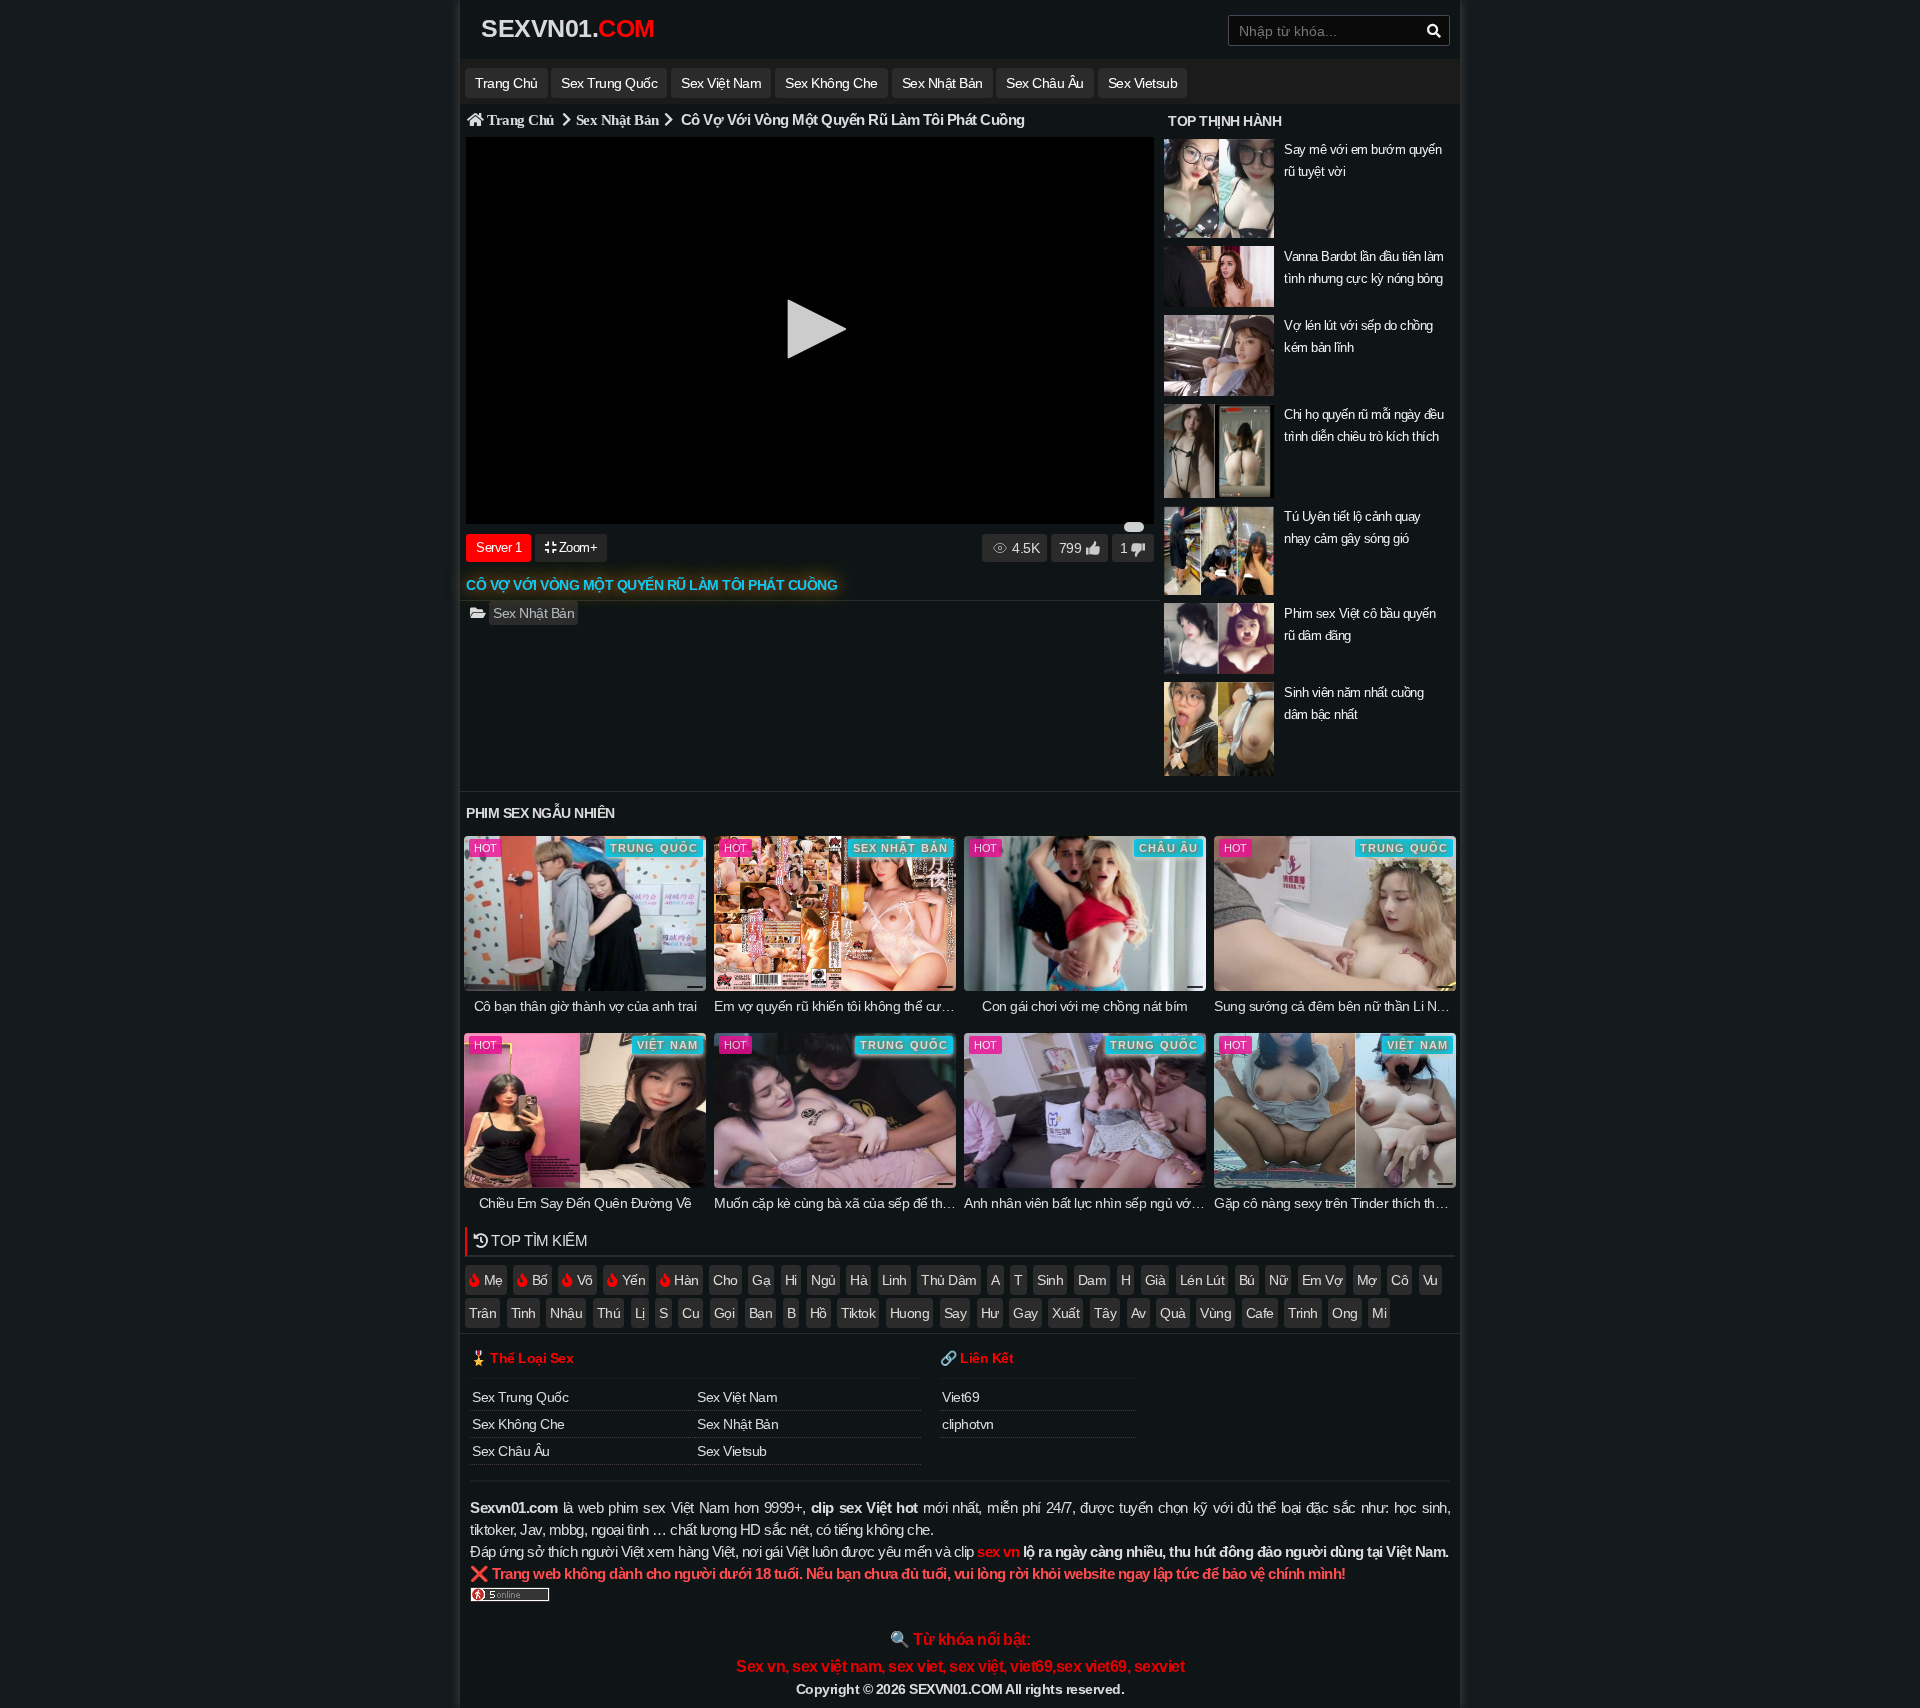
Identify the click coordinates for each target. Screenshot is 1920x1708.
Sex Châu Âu (1045, 83)
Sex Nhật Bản (942, 83)
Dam (1092, 1280)
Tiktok (858, 1313)
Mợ (1367, 1280)
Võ (585, 1280)
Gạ (761, 1280)
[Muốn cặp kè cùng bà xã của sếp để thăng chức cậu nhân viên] (835, 1183)
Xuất (1065, 1313)
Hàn (686, 1280)
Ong (1345, 1313)
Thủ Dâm (949, 1280)
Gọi (724, 1313)
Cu (690, 1313)
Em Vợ (1322, 1280)
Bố (540, 1280)
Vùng (1215, 1313)
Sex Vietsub (1143, 83)
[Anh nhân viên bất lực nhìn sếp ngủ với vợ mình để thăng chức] (1085, 1183)
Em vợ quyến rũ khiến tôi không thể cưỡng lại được (864, 1006)
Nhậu (566, 1313)
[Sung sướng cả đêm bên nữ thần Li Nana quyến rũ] (1335, 986)
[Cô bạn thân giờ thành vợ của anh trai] (585, 986)
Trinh (1303, 1313)
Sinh (1050, 1280)
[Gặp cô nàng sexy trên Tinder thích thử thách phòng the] (1335, 1183)
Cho (725, 1280)
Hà (858, 1280)
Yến (634, 1280)
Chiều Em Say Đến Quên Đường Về (585, 1203)
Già (1155, 1280)
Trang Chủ (520, 119)
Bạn (761, 1313)
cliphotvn (968, 1424)
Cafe (1260, 1313)
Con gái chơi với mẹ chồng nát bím (1085, 1006)
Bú (1247, 1280)
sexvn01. (568, 28)
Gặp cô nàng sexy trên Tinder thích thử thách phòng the (1378, 1203)
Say (955, 1313)
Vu (1430, 1280)
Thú (609, 1313)
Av (1138, 1313)
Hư (990, 1313)
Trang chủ (506, 83)
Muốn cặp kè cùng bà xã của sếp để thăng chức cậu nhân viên (898, 1203)
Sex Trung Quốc (609, 83)
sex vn (998, 1551)
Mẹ (493, 1280)
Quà (1173, 1313)
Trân (482, 1313)
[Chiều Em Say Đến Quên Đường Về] (585, 1183)
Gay (1025, 1313)
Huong (910, 1313)
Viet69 (960, 1397)
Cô (1399, 1280)
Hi (791, 1280)
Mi (1379, 1313)
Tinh (523, 1313)
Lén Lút (1202, 1280)
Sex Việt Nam (721, 83)
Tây (1105, 1313)
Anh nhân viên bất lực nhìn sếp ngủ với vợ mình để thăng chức (1148, 1203)
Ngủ (823, 1280)
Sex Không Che (831, 83)
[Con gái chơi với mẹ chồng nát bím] (1085, 986)
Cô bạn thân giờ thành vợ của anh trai (585, 1006)
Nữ (1278, 1280)
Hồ (818, 1313)
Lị (640, 1313)
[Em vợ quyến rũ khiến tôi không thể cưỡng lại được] (835, 986)
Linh (894, 1280)
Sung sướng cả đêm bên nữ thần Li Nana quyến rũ (1364, 1006)
